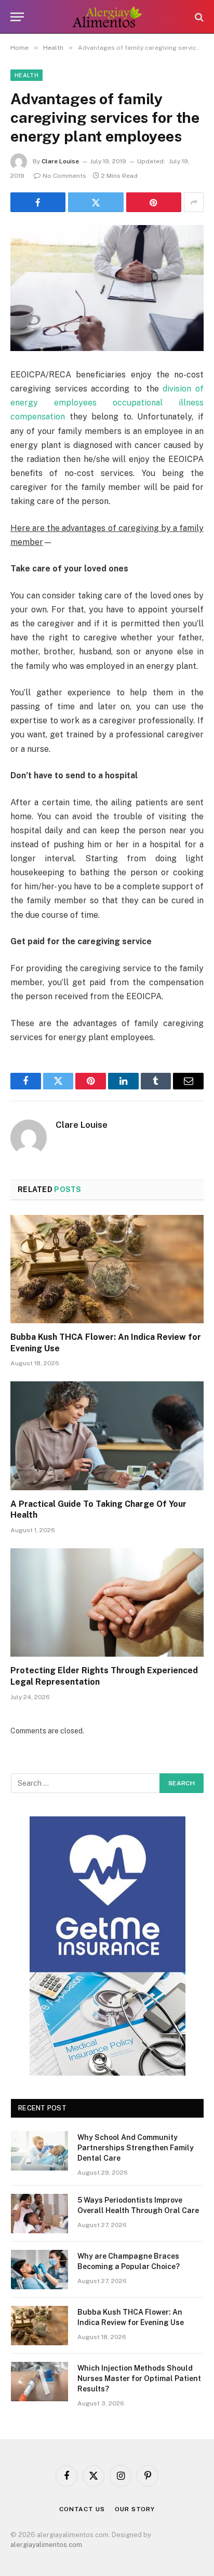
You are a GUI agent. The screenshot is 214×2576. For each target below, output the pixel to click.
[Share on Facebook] (38, 202)
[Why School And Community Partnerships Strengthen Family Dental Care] (39, 2151)
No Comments (64, 176)
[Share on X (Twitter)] (96, 202)
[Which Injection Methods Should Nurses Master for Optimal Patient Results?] (39, 2382)
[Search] (198, 17)
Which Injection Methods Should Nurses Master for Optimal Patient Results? (139, 2378)
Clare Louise (60, 161)
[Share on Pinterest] (154, 202)
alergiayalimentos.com (46, 2545)
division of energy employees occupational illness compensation (107, 403)
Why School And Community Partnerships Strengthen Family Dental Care (136, 2148)
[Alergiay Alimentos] (107, 17)
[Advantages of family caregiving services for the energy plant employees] (107, 288)
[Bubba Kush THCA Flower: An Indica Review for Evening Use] (107, 1269)
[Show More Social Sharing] (194, 202)
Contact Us (82, 2509)
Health (26, 75)
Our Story (135, 2509)
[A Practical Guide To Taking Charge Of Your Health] (107, 1436)
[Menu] (17, 17)
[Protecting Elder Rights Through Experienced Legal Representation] (107, 1602)
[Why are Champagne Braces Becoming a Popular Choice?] (39, 2270)
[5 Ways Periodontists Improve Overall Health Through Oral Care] (39, 2214)
